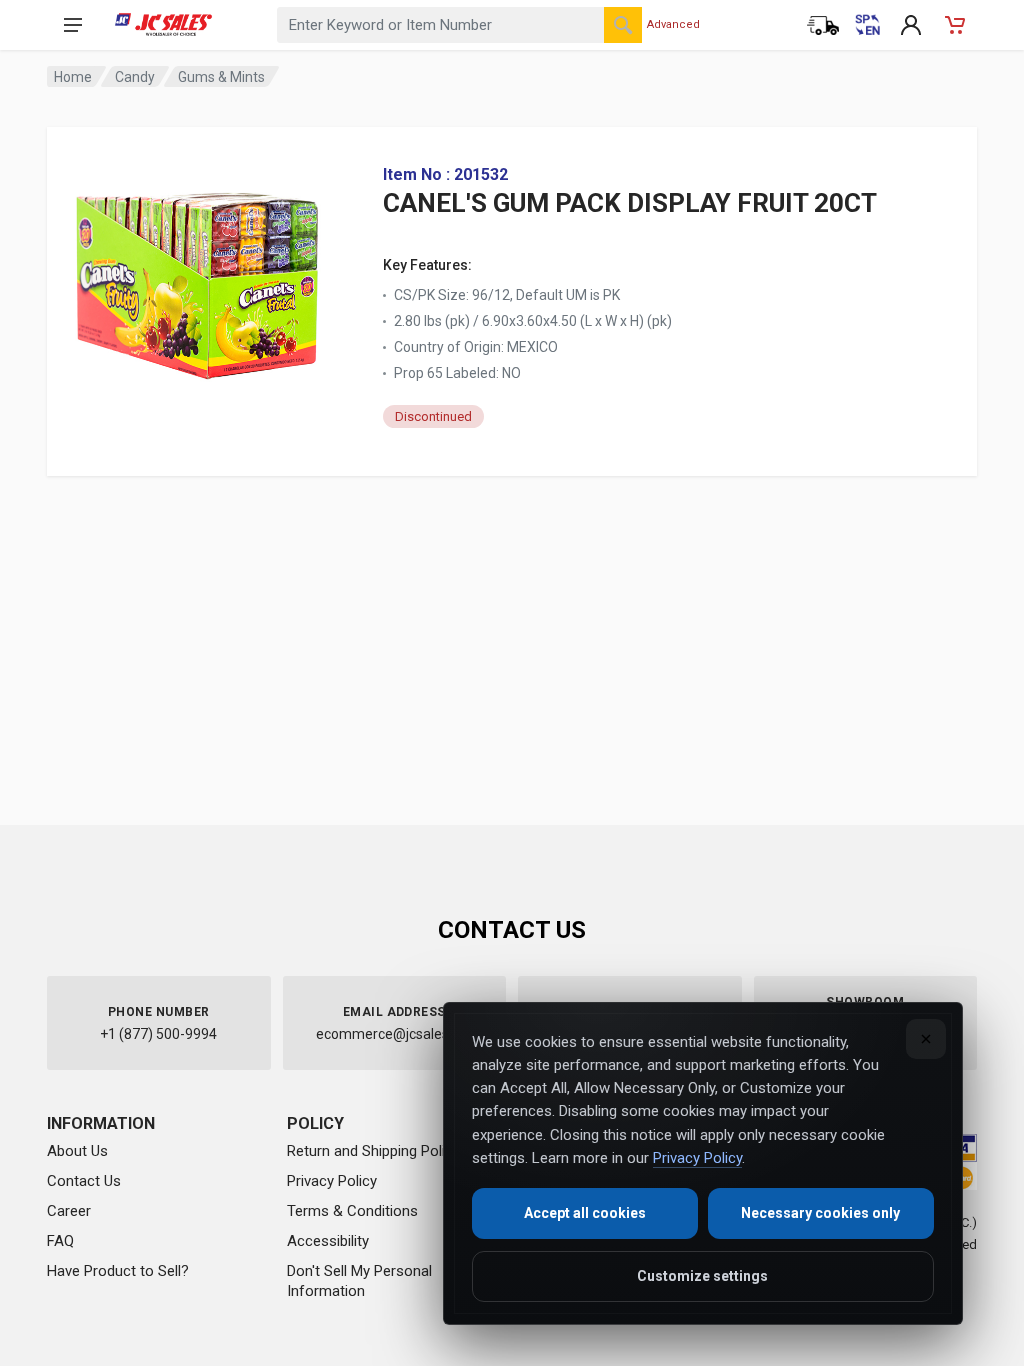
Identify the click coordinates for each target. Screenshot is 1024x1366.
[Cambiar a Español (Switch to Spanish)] (867, 25)
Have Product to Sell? (118, 1271)
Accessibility (328, 1241)
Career (69, 1211)
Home (73, 77)
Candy (135, 77)
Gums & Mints (221, 77)
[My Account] (911, 25)
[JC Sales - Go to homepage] (163, 25)
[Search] (623, 25)
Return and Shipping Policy (373, 1151)
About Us (77, 1151)
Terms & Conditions (352, 1211)
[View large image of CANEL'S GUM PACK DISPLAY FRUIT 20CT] (197, 280)
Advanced (673, 24)
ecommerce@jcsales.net (394, 1034)
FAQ (60, 1241)
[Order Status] (823, 25)
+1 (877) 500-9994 (158, 1034)
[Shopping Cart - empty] (955, 25)
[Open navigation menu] (73, 25)
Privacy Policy (332, 1181)
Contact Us (84, 1181)
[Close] (926, 1039)
